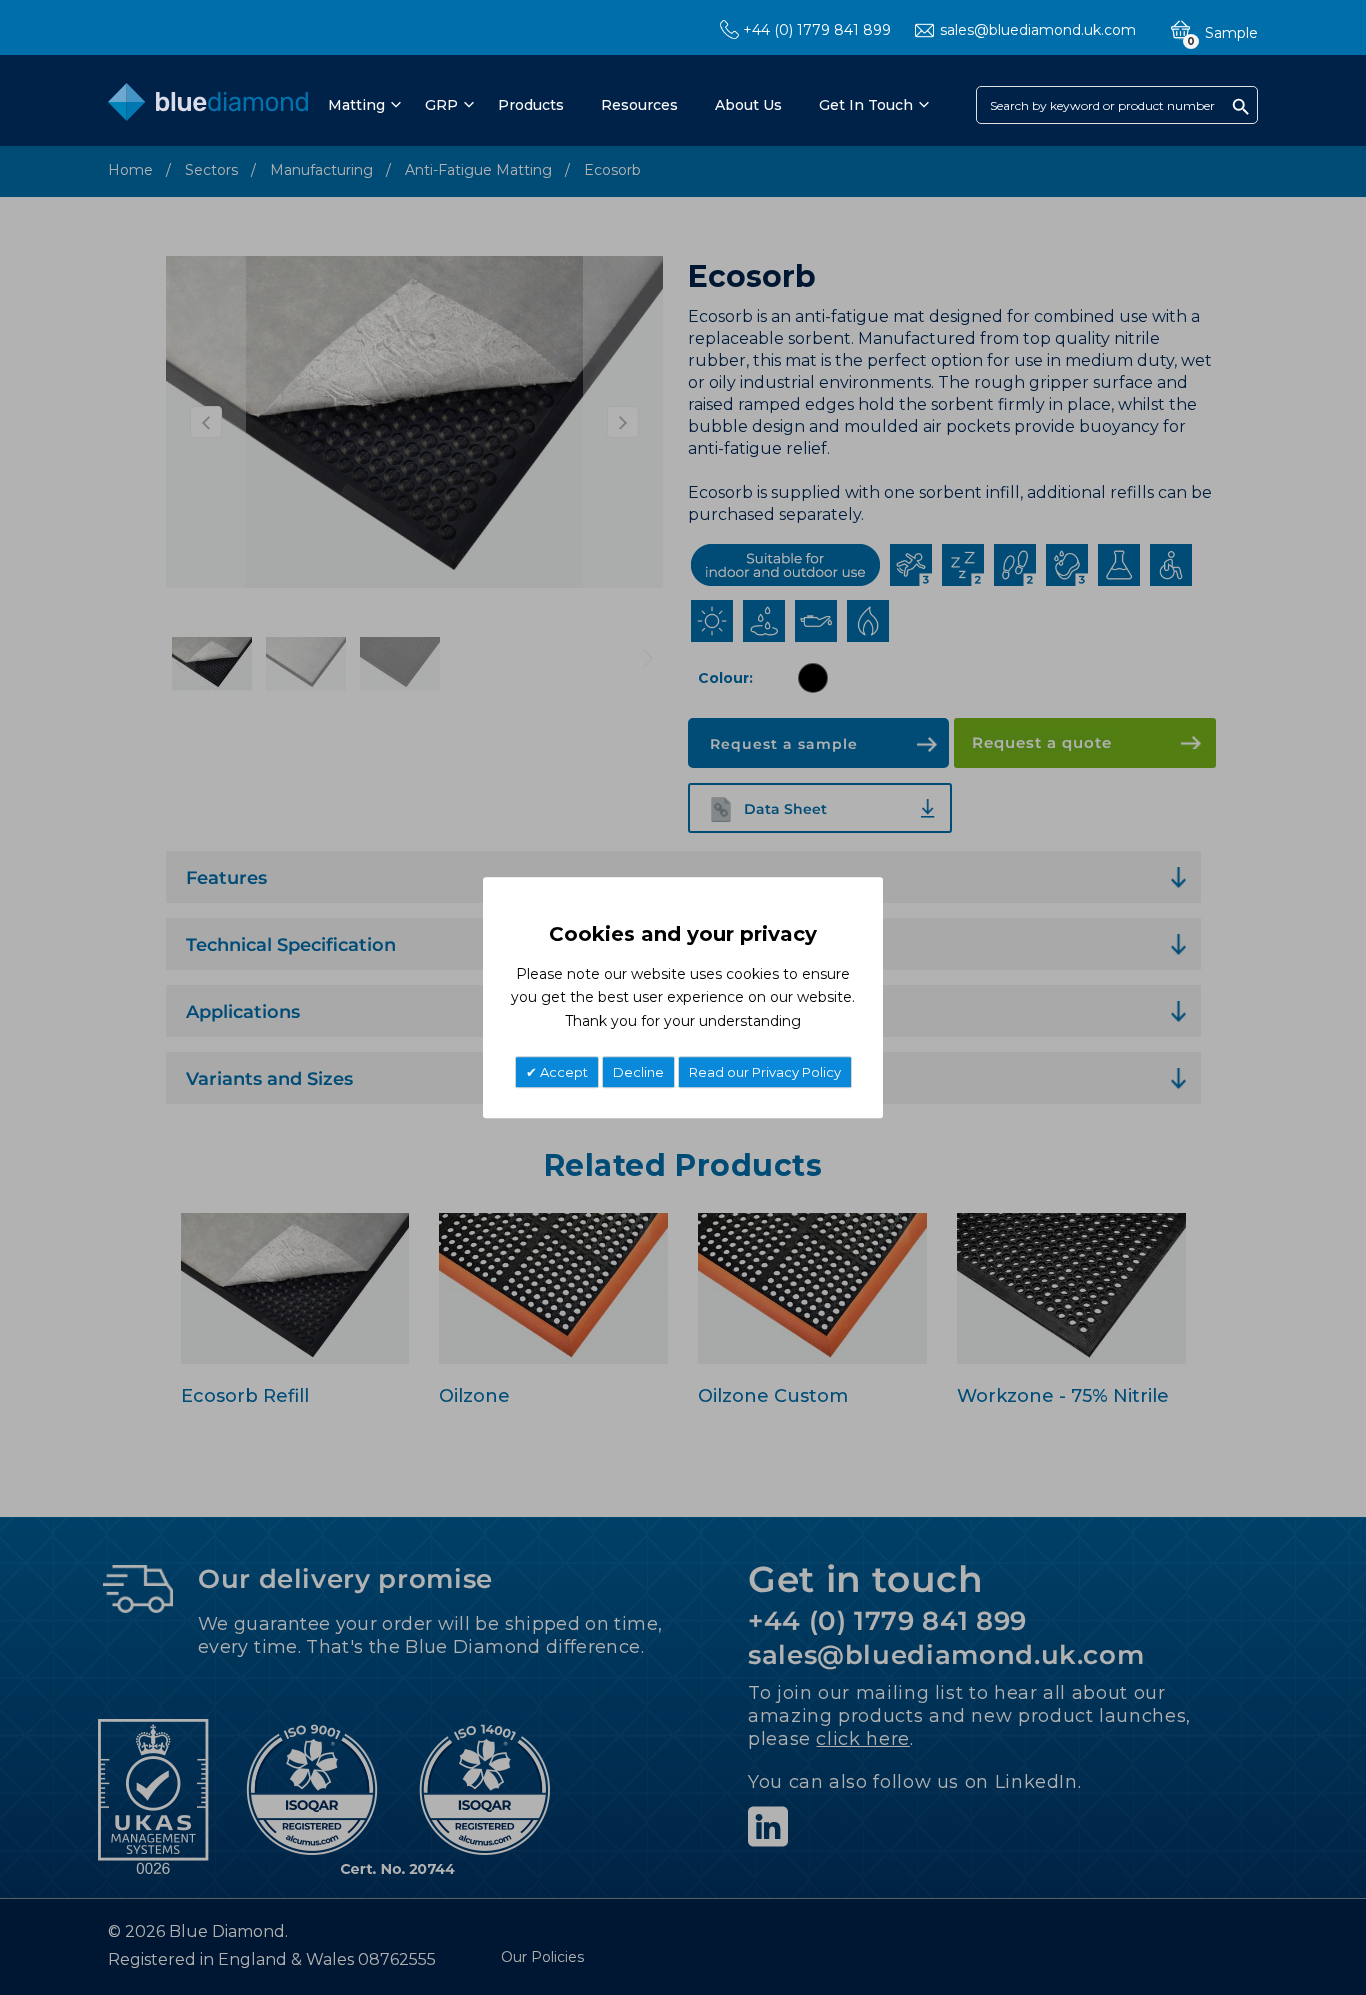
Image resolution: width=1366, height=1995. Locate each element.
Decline (638, 1072)
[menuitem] (361, 105)
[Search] (1241, 106)
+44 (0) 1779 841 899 (817, 30)
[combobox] (1117, 105)
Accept (562, 1072)
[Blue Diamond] (208, 106)
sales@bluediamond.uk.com (1038, 30)
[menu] (627, 105)
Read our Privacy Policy (765, 1072)
